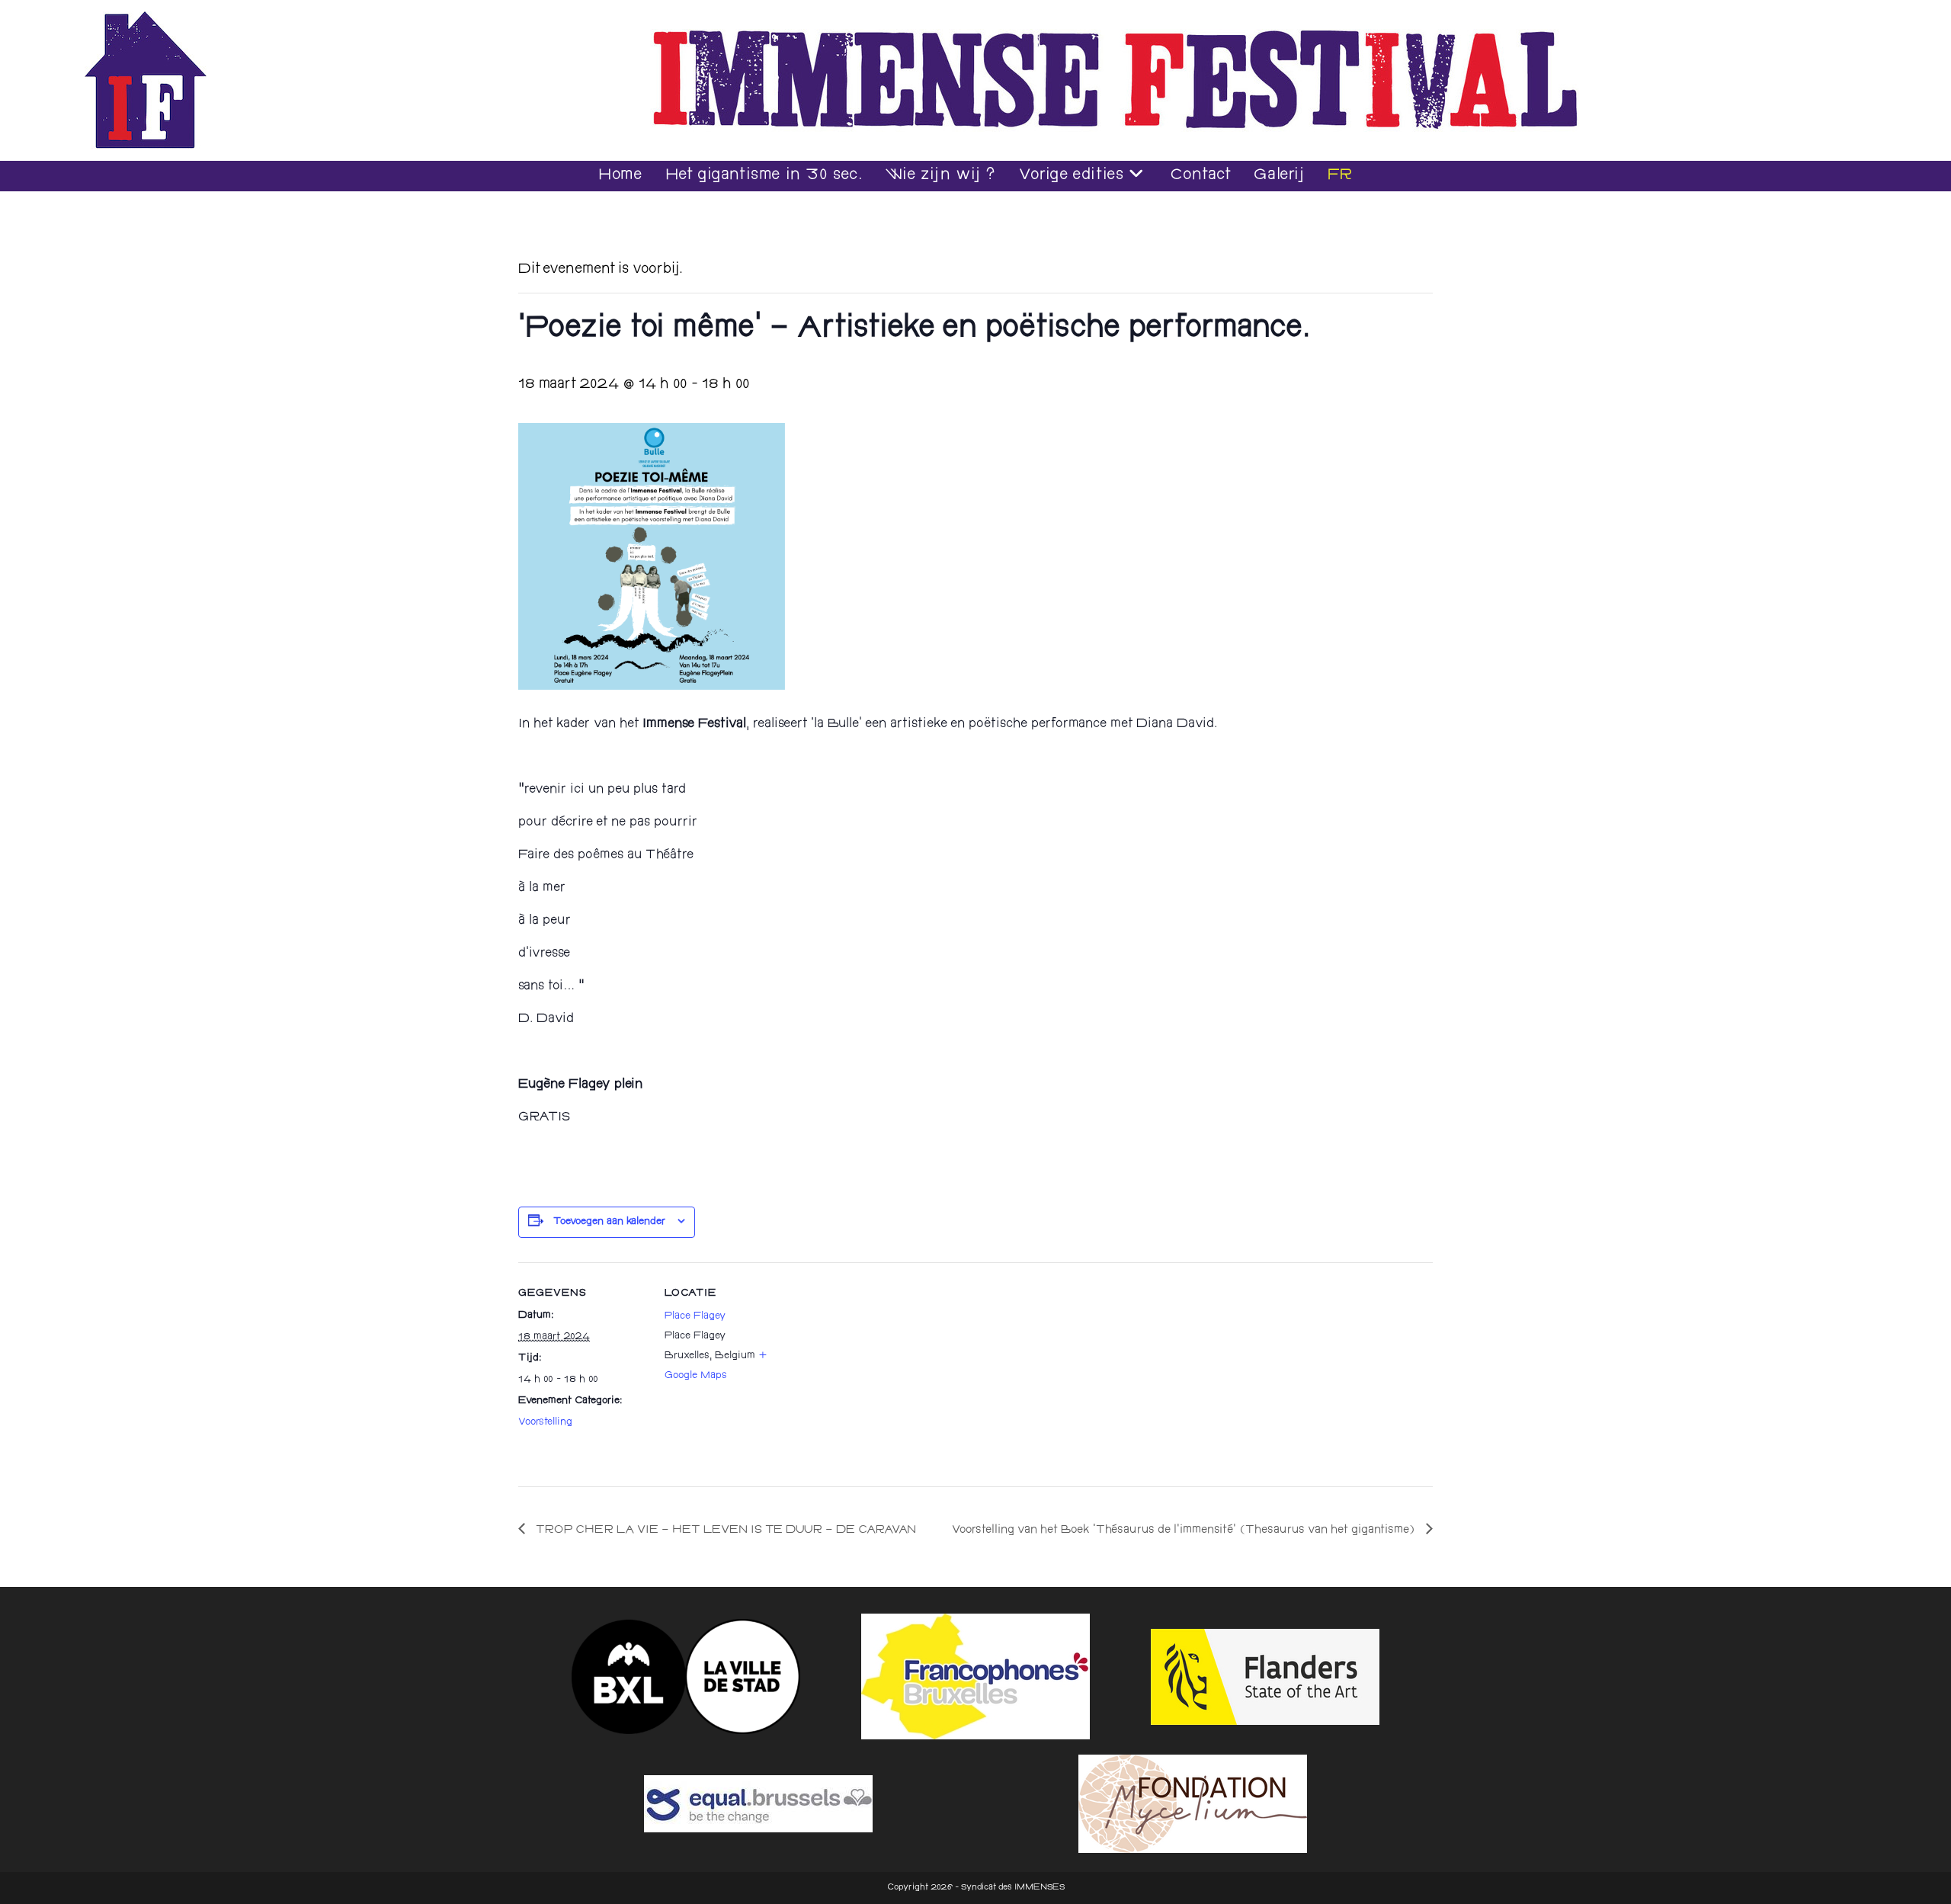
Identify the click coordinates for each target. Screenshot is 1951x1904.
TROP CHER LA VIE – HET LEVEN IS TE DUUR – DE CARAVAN (724, 1531)
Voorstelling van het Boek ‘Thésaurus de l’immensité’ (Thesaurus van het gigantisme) (1185, 1531)
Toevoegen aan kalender (609, 1222)
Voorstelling (545, 1422)
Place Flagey (695, 1316)
